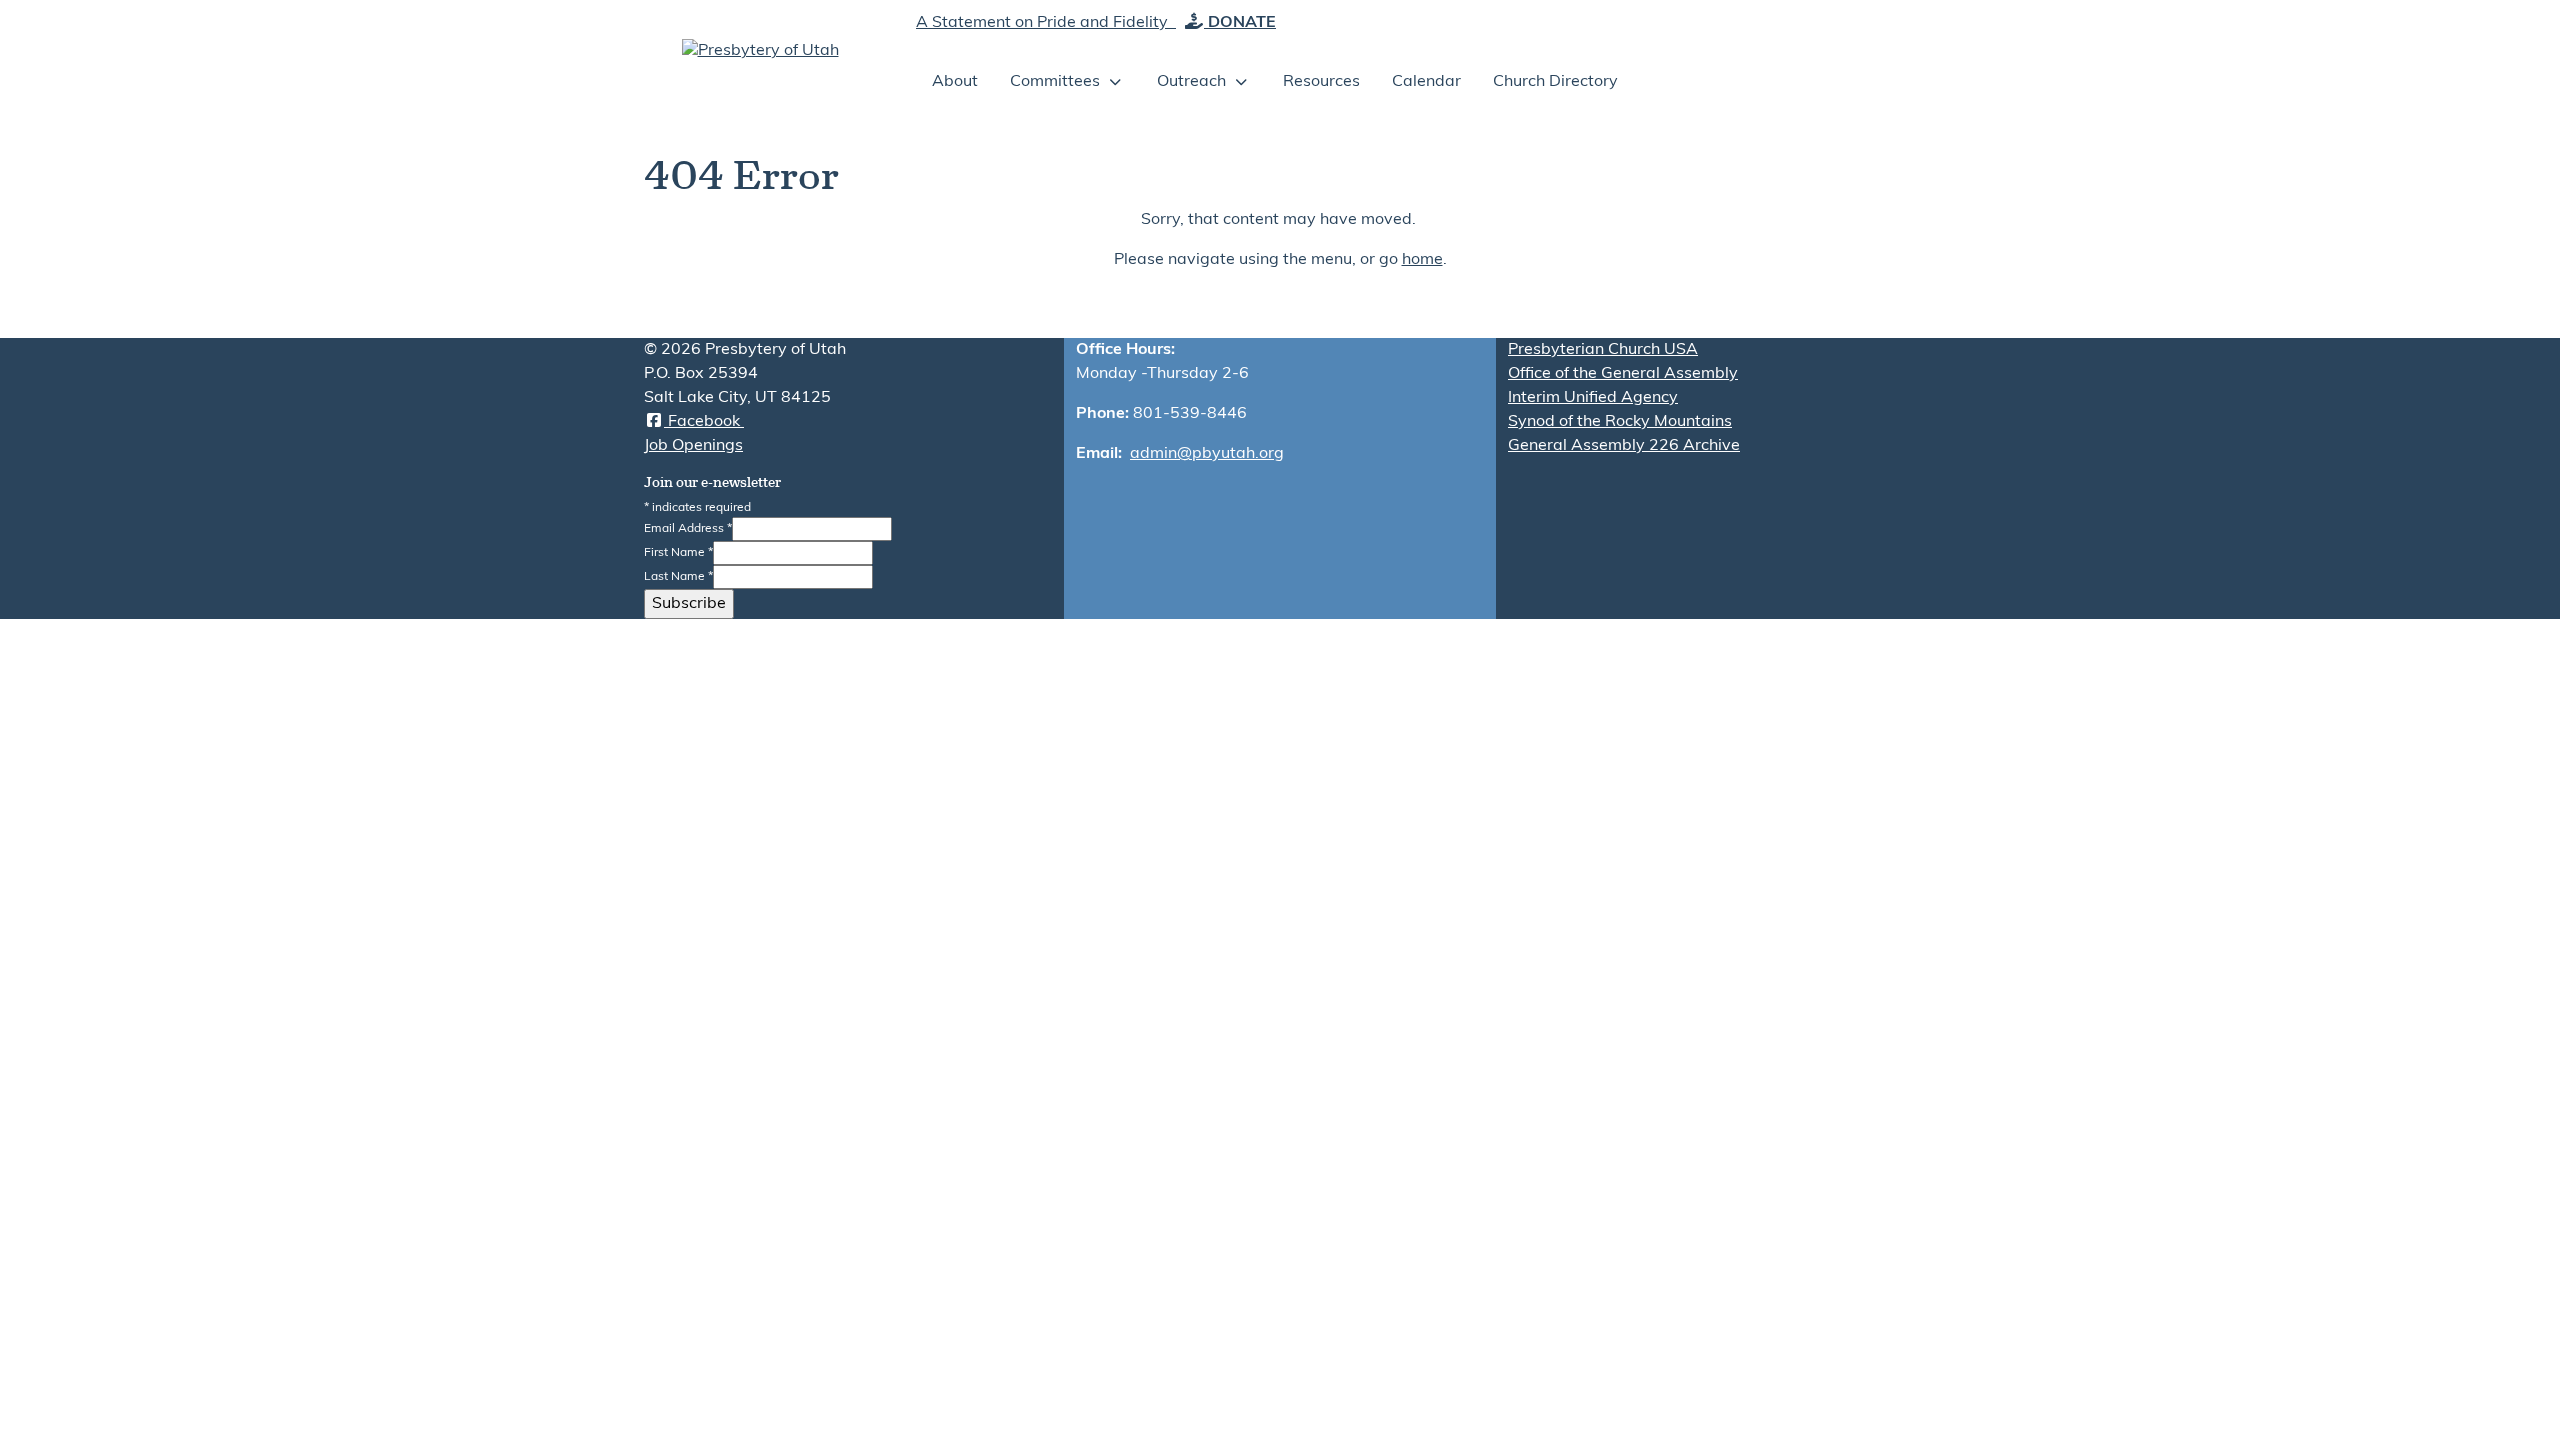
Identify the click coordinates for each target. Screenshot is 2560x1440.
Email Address (688, 529)
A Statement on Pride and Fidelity (1044, 23)
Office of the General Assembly (1623, 374)
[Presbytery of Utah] (760, 51)
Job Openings (693, 446)
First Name (678, 553)
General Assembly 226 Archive (1624, 446)
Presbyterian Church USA (1603, 350)
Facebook (704, 422)
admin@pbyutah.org (1207, 454)
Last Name (678, 577)
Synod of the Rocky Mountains (1620, 422)
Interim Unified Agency (1593, 398)
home (1422, 260)
